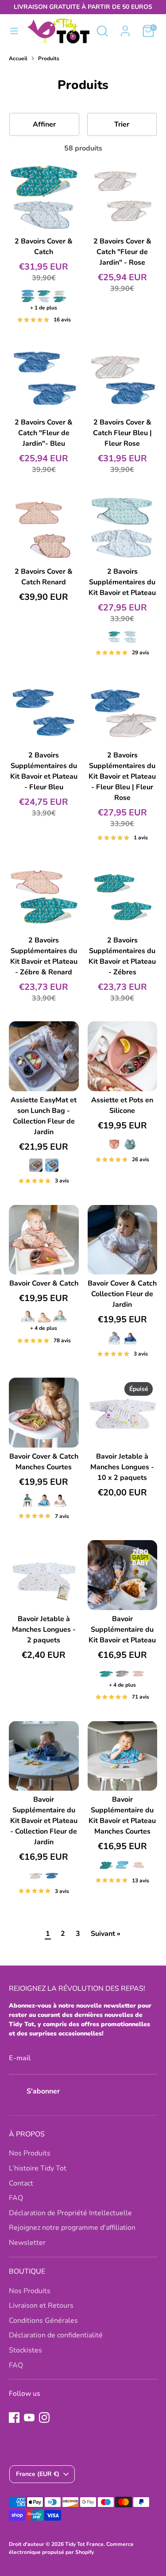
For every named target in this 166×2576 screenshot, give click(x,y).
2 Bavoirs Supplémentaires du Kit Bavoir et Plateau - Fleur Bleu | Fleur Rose (122, 776)
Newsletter (27, 2243)
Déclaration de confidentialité (56, 2335)
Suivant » (106, 1934)
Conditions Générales (43, 2321)
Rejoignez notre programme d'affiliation (72, 2228)
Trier (122, 124)
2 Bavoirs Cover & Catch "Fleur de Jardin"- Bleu (44, 433)
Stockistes (25, 2350)
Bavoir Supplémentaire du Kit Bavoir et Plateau (122, 1630)
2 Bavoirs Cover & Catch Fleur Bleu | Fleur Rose (122, 433)
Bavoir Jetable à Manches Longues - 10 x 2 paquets (122, 1467)
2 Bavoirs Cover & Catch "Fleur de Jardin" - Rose (122, 252)
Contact (21, 2183)
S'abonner (43, 2091)
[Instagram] (44, 2418)
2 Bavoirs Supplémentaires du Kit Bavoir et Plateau (122, 582)
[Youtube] (29, 2418)
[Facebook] (14, 2418)
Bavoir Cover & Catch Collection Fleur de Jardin (122, 1294)
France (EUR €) (38, 2474)
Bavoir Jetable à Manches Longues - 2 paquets (44, 1630)
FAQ (16, 2198)
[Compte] (125, 27)
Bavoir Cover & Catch (44, 1283)
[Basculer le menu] (14, 31)
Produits (49, 58)
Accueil (18, 58)
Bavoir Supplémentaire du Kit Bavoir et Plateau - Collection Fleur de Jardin (44, 1821)
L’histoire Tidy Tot (38, 2168)
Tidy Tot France (84, 2544)
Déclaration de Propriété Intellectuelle (70, 2213)
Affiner (44, 124)
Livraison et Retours (41, 2306)
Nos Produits (30, 2153)
